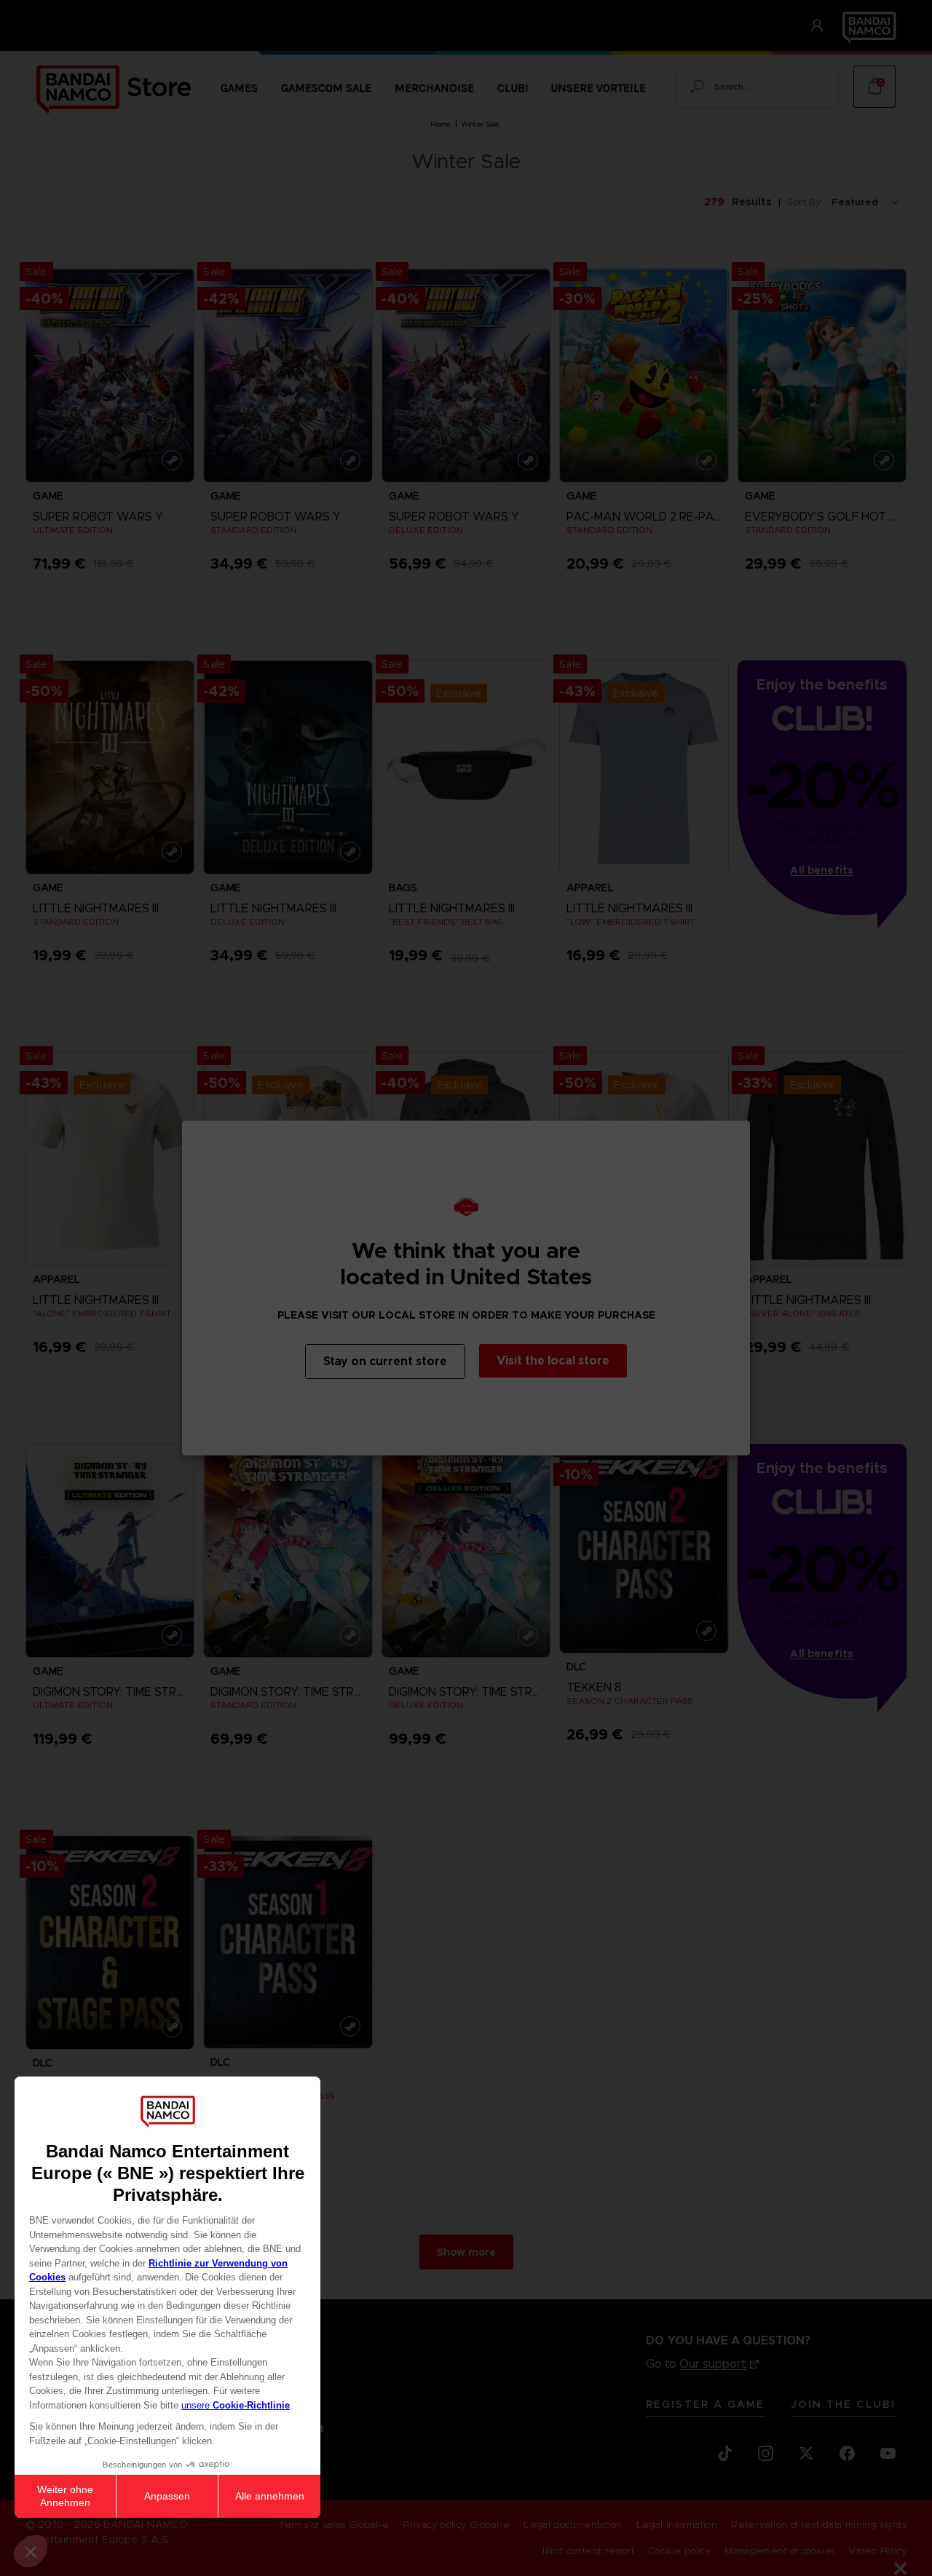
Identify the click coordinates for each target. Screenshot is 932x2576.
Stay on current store (385, 1361)
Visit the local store (553, 1360)
